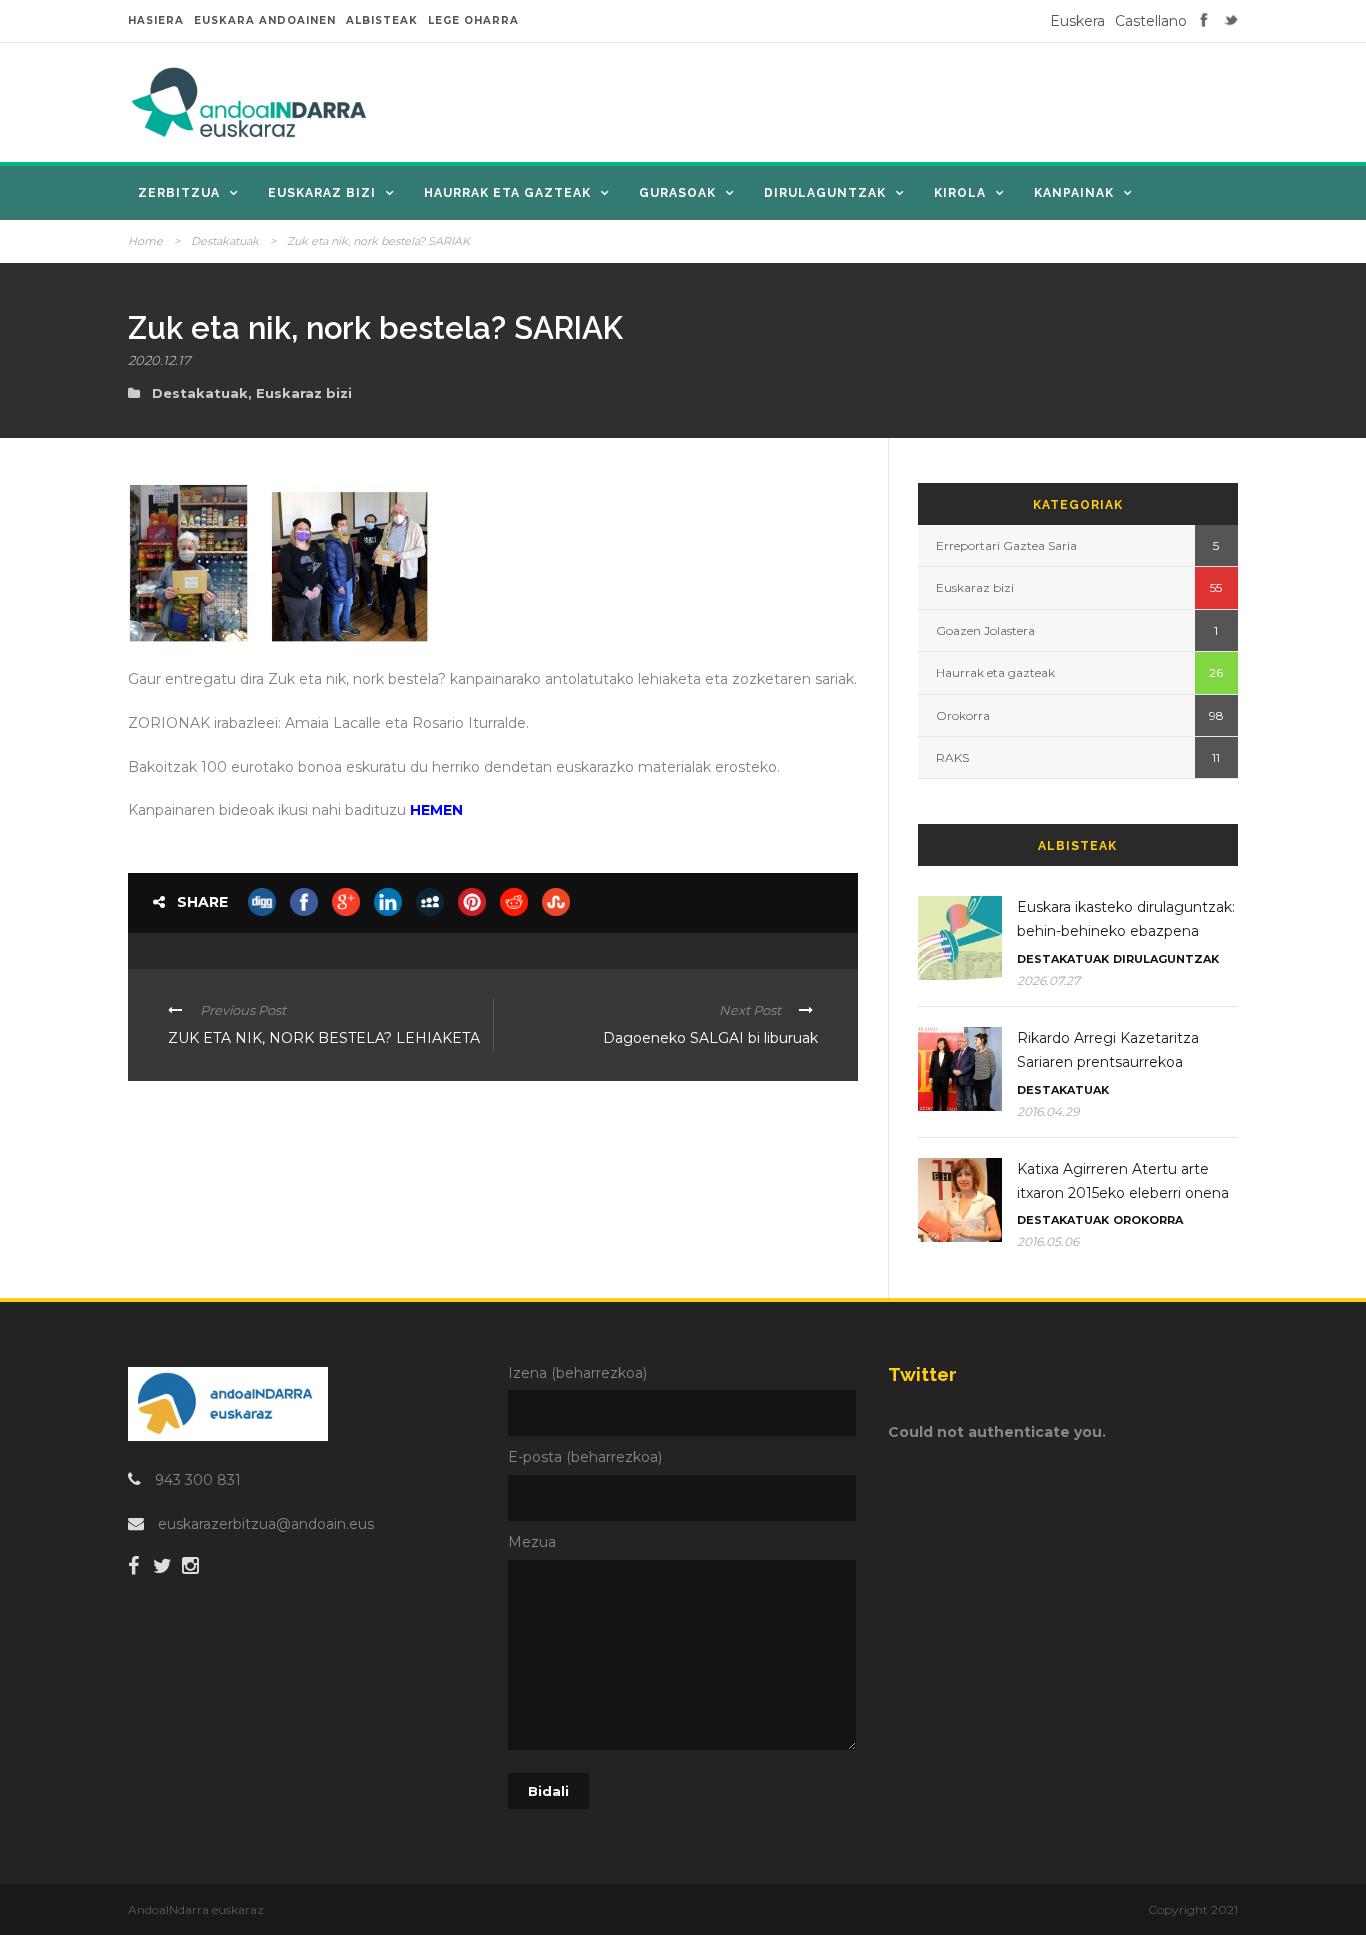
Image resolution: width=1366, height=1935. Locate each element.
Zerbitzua (179, 193)
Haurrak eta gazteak (507, 193)
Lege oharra (473, 20)
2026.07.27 (1048, 980)
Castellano (1151, 21)
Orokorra (963, 715)
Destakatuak (225, 241)
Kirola (960, 193)
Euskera (1077, 21)
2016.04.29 (1048, 1111)
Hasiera (156, 20)
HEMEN (436, 810)
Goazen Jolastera (985, 630)
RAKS (952, 757)
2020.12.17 (159, 360)
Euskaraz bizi (322, 193)
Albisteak (382, 20)
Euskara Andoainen (265, 20)
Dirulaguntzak (825, 193)
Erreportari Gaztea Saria (1006, 545)
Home (145, 241)
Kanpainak (1074, 193)
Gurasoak (677, 193)
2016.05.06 (1048, 1241)
